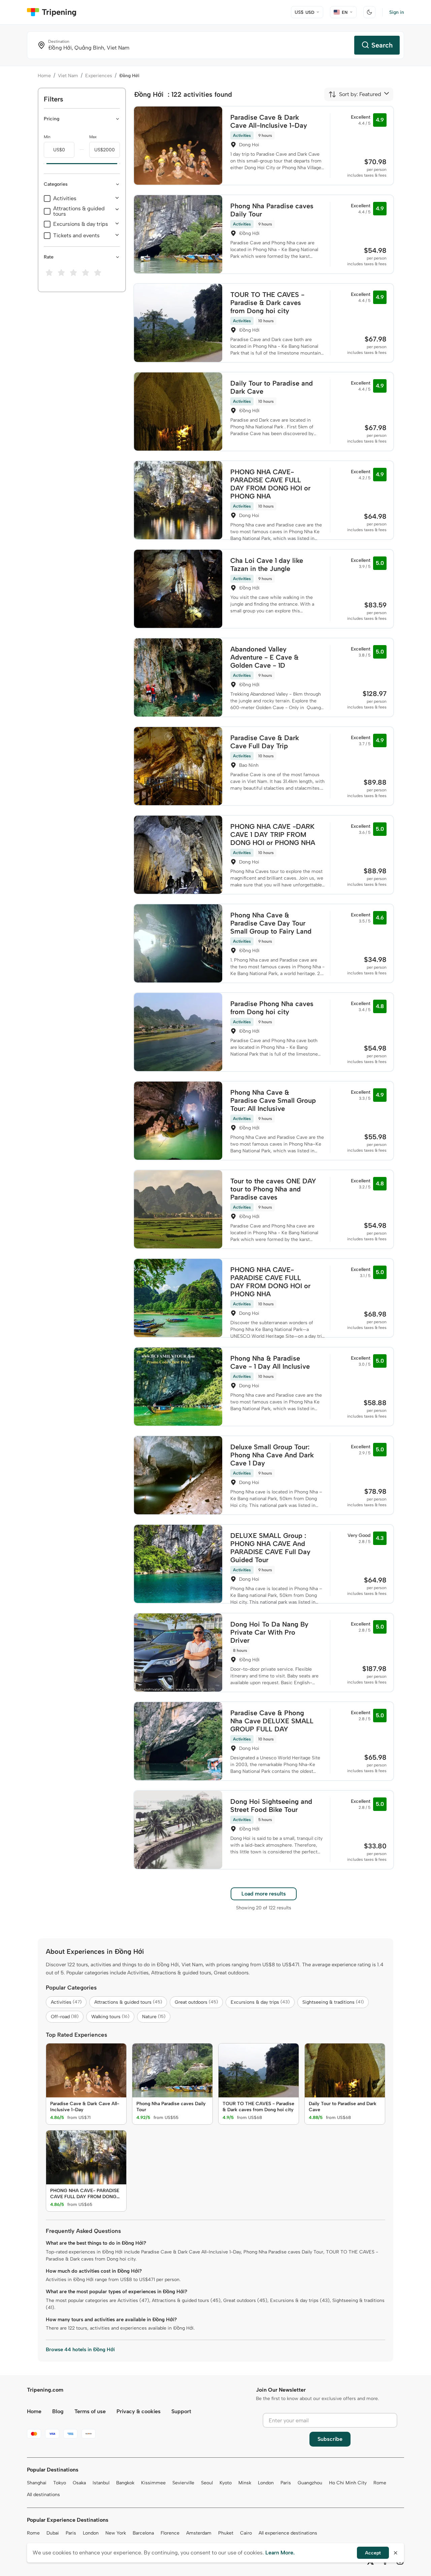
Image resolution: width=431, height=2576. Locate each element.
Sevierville (183, 2483)
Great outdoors (196, 2002)
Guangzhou (310, 2483)
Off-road (65, 2017)
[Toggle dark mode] (369, 12)
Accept (373, 2553)
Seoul (207, 2483)
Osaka (79, 2483)
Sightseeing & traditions (333, 2002)
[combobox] (355, 94)
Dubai (53, 2533)
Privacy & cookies (139, 2411)
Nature (154, 2017)
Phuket (226, 2533)
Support (181, 2411)
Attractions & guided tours (79, 211)
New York (116, 2533)
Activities (65, 199)
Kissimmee (153, 2483)
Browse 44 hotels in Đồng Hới (80, 2350)
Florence (170, 2533)
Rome (380, 2483)
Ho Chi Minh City (348, 2483)
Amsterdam (199, 2533)
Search (382, 45)
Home (44, 76)
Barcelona (143, 2533)
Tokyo (60, 2483)
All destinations (43, 2495)
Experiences (99, 76)
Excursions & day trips (81, 224)
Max (93, 137)
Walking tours (110, 2017)
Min (47, 137)
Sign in (397, 12)
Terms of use (90, 2411)
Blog (58, 2411)
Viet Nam (68, 76)
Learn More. (280, 2553)
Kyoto (226, 2483)
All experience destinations (288, 2533)
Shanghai (37, 2483)
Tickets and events (76, 236)
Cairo (246, 2533)
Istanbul (101, 2483)
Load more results (264, 1894)
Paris (286, 2483)
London (266, 2483)
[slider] (44, 164)
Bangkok (125, 2483)
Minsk (245, 2483)
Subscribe (330, 2439)
